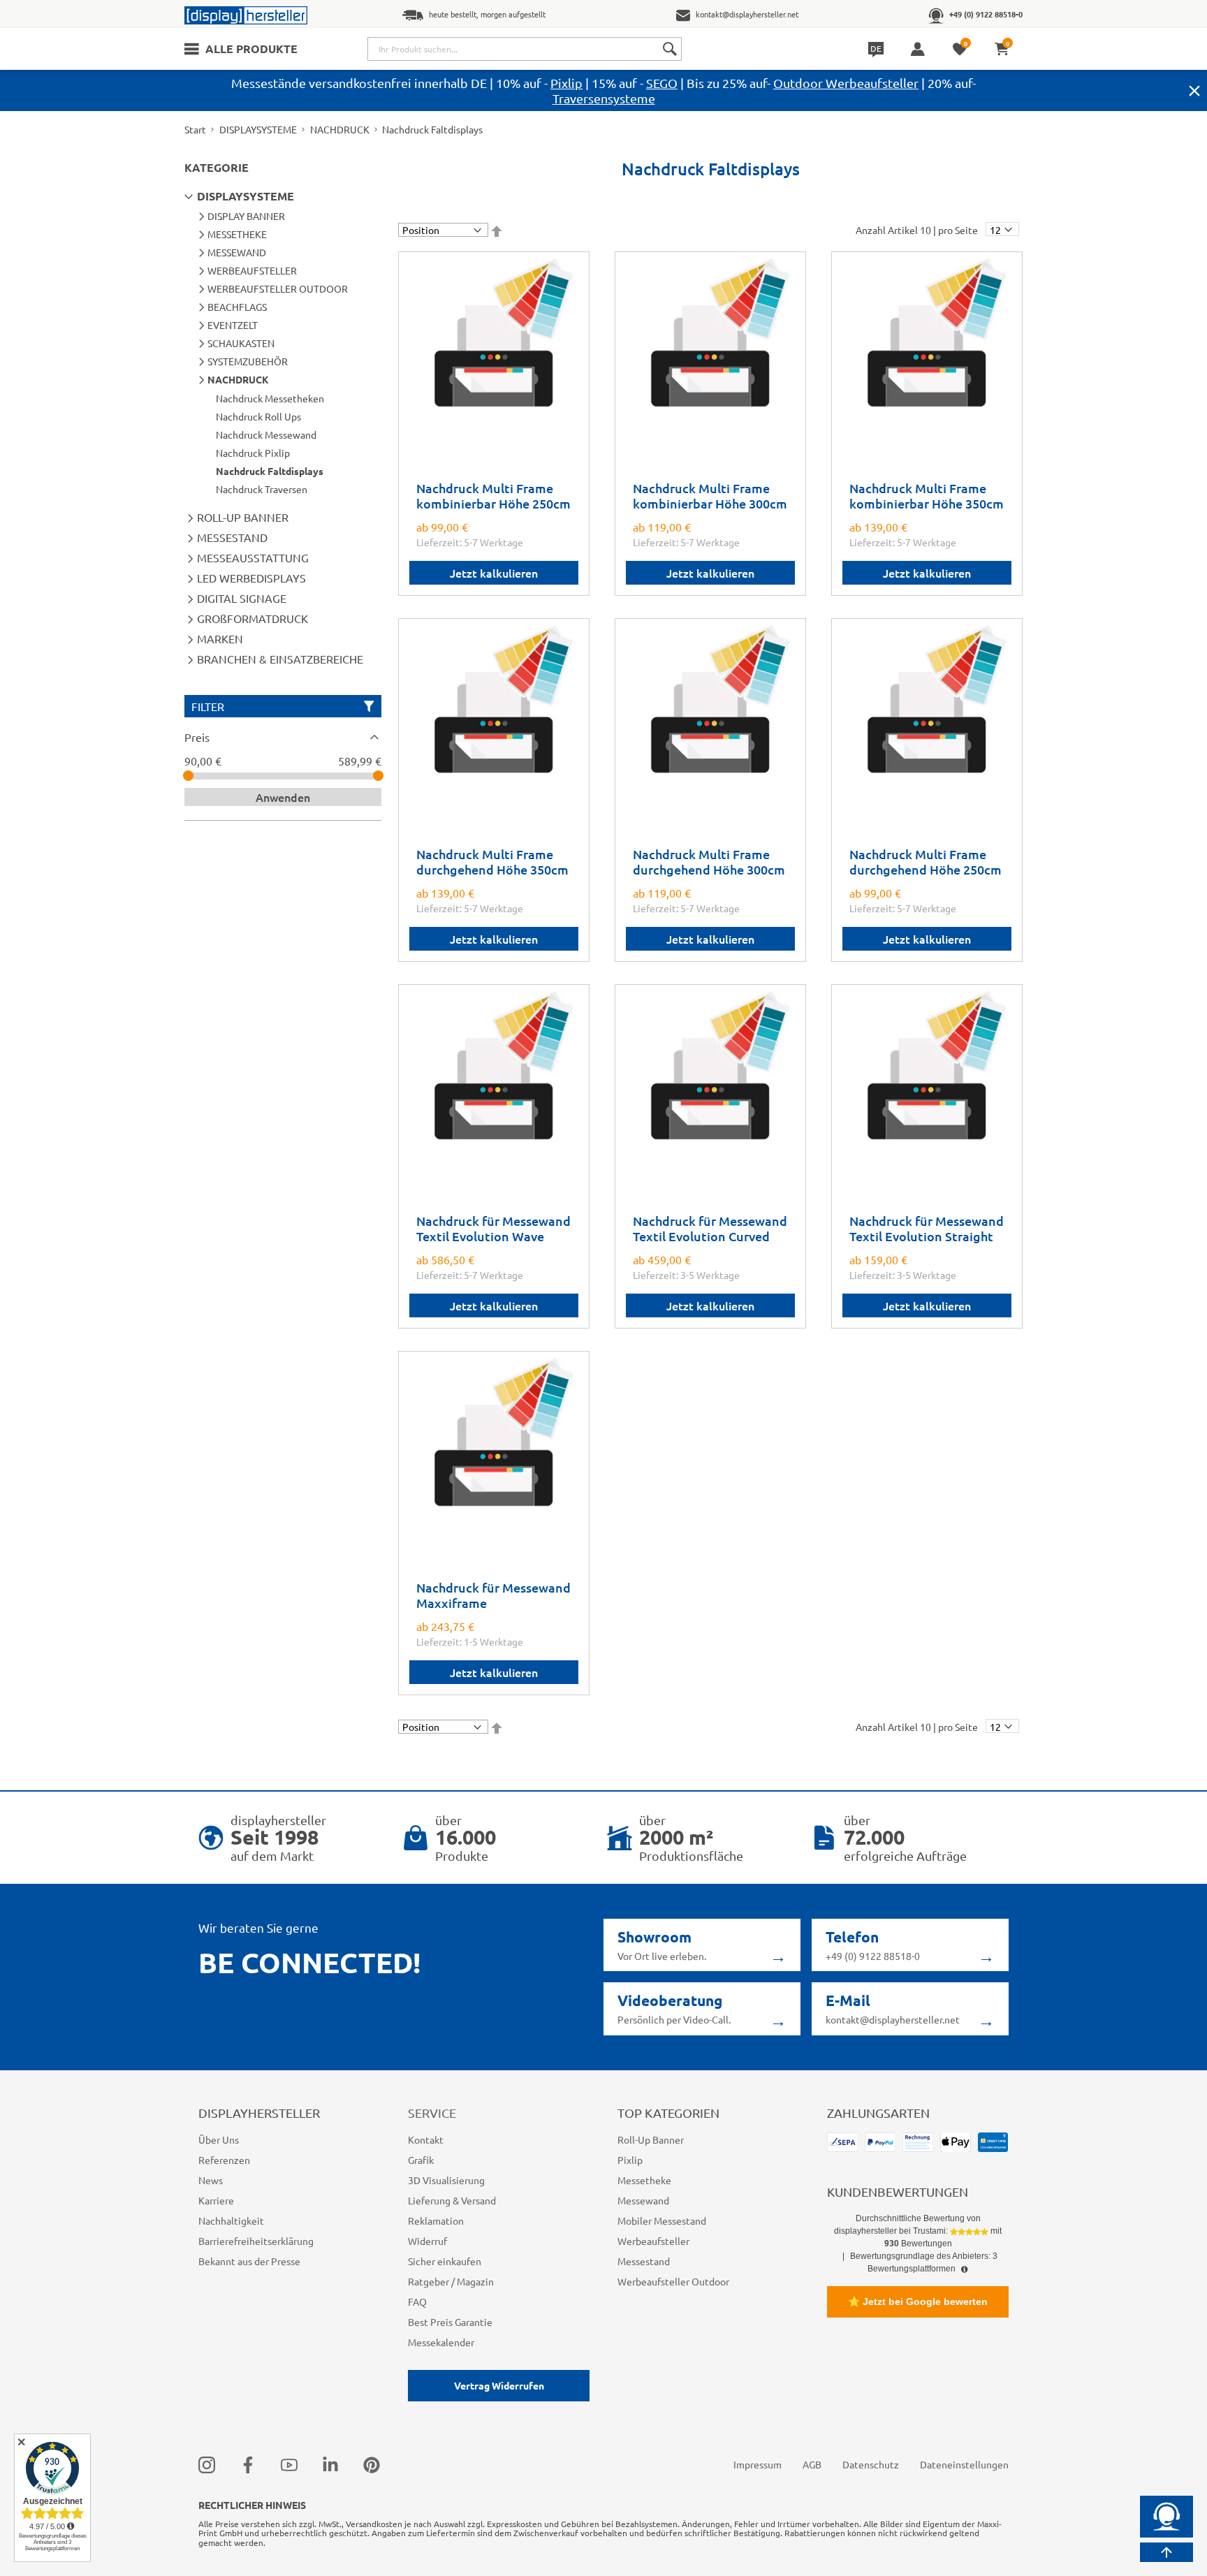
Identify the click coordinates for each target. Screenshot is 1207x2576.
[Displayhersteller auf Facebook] (248, 2464)
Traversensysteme (604, 98)
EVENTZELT (233, 325)
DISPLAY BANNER (246, 216)
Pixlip (566, 83)
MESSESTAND (232, 537)
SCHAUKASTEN (241, 343)
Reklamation (436, 2220)
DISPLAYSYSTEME (258, 129)
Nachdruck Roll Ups (258, 416)
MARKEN (220, 638)
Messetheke (644, 2180)
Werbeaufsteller (653, 2241)
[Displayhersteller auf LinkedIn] (330, 2464)
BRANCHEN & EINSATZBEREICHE (280, 659)
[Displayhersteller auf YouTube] (289, 2464)
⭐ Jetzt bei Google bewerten (918, 2301)
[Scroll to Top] (1166, 2552)
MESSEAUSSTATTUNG (253, 557)
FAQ (417, 2301)
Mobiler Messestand (662, 2220)
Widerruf (427, 2241)
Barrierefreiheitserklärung (256, 2241)
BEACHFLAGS (237, 307)
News (211, 2180)
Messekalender (441, 2342)
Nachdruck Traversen (262, 489)
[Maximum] (378, 776)
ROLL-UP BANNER (243, 517)
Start (195, 129)
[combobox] (525, 49)
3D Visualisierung (446, 2180)
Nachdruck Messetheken (270, 398)
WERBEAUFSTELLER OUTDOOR (278, 288)
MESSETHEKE (237, 234)
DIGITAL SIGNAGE (242, 598)
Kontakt (426, 2139)
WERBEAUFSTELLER (252, 270)
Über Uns (219, 2139)
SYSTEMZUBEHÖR (248, 361)
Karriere (216, 2200)
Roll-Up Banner (651, 2139)
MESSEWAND (237, 252)
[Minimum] (188, 776)
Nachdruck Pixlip (253, 453)
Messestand (644, 2261)
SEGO (662, 83)
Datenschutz (871, 2464)
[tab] (283, 737)
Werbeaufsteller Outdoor (673, 2281)
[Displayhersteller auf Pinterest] (372, 2464)
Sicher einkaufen (445, 2261)
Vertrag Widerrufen (499, 2385)
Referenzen (224, 2160)
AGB (812, 2464)
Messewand (643, 2200)
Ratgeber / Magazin (451, 2281)
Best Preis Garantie (450, 2322)
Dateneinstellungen (964, 2464)
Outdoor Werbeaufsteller (846, 83)
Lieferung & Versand (452, 2200)
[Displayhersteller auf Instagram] (207, 2464)
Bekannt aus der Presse (249, 2261)
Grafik (421, 2160)
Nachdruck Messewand (266, 434)
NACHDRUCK (340, 129)
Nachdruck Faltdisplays (270, 471)
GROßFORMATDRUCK (253, 618)
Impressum (758, 2464)
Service (432, 2113)
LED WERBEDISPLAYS (251, 578)
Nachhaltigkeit (231, 2220)
